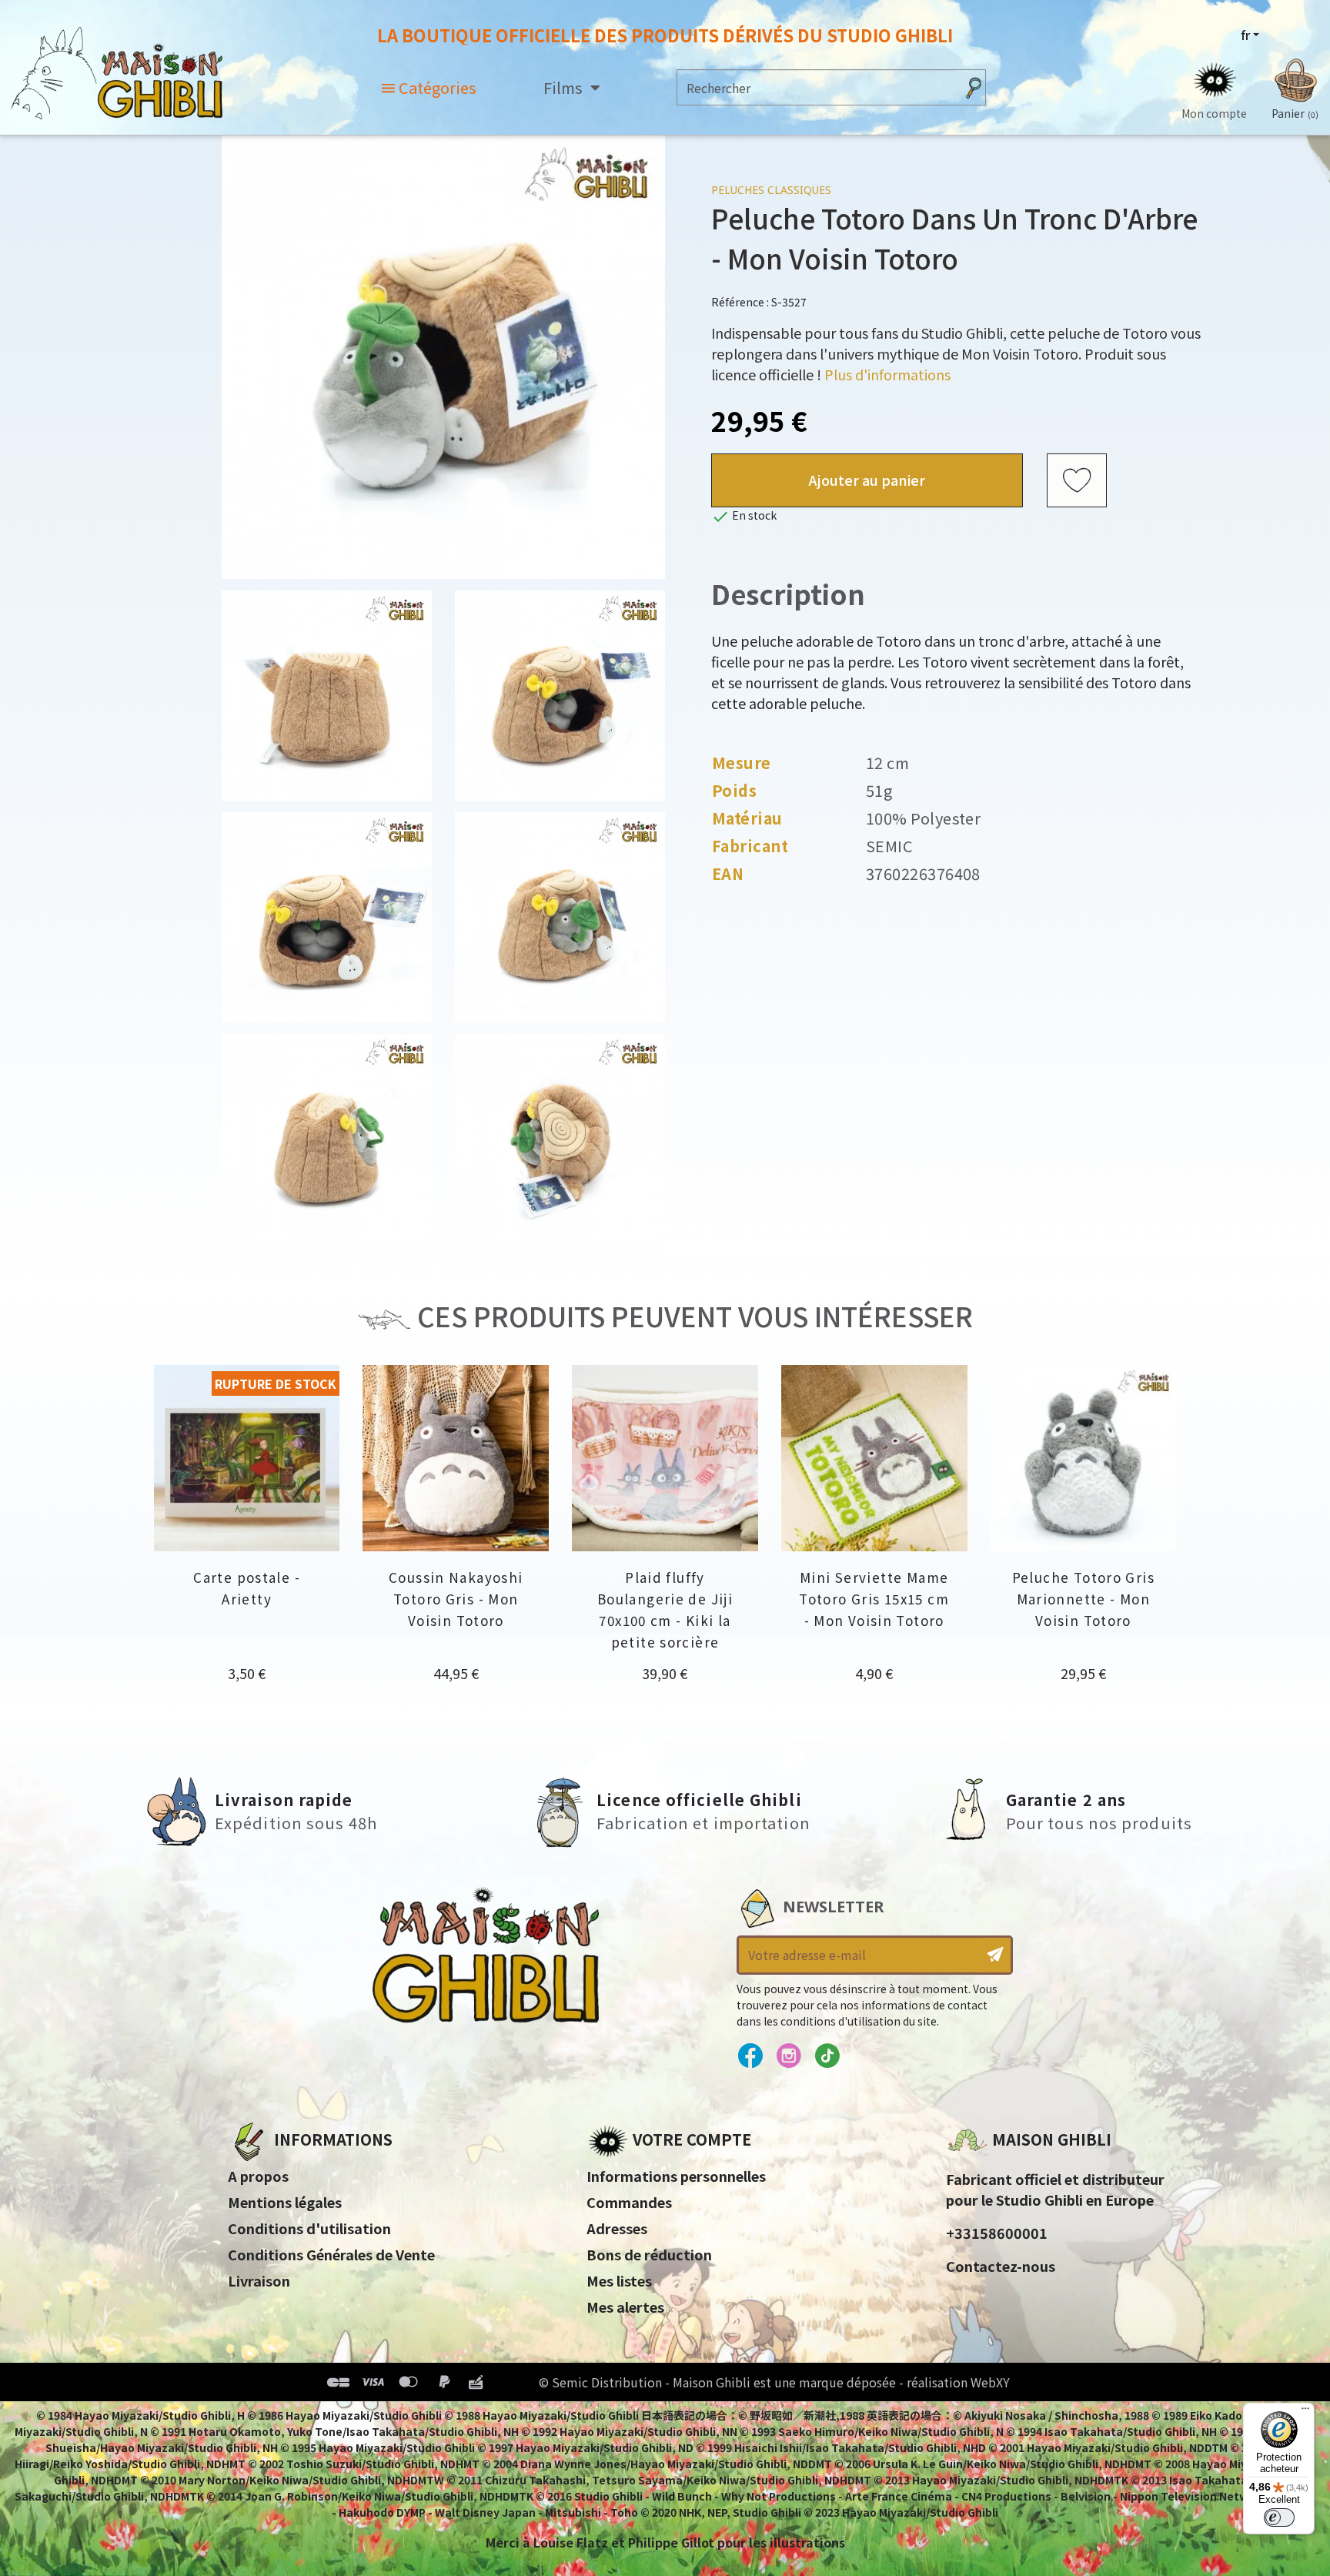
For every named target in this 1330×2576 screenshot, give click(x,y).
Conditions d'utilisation (309, 2228)
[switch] (1279, 2517)
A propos (258, 2176)
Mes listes (619, 2280)
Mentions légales (285, 2202)
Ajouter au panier (867, 480)
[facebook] (750, 2056)
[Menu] (1305, 2412)
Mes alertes (625, 2307)
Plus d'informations (887, 374)
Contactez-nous (1001, 2266)
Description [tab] (788, 593)
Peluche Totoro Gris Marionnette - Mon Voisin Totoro (1083, 1599)
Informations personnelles (676, 2176)
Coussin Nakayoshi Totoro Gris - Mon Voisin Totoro (456, 1599)
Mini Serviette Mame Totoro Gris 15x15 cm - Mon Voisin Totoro (874, 1599)
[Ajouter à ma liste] (1077, 480)
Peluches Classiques (771, 190)
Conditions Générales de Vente (331, 2254)
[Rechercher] (974, 87)
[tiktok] (827, 2056)
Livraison (259, 2280)
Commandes (629, 2202)
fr (1245, 35)
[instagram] (789, 2056)
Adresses (617, 2228)
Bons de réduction (649, 2254)
